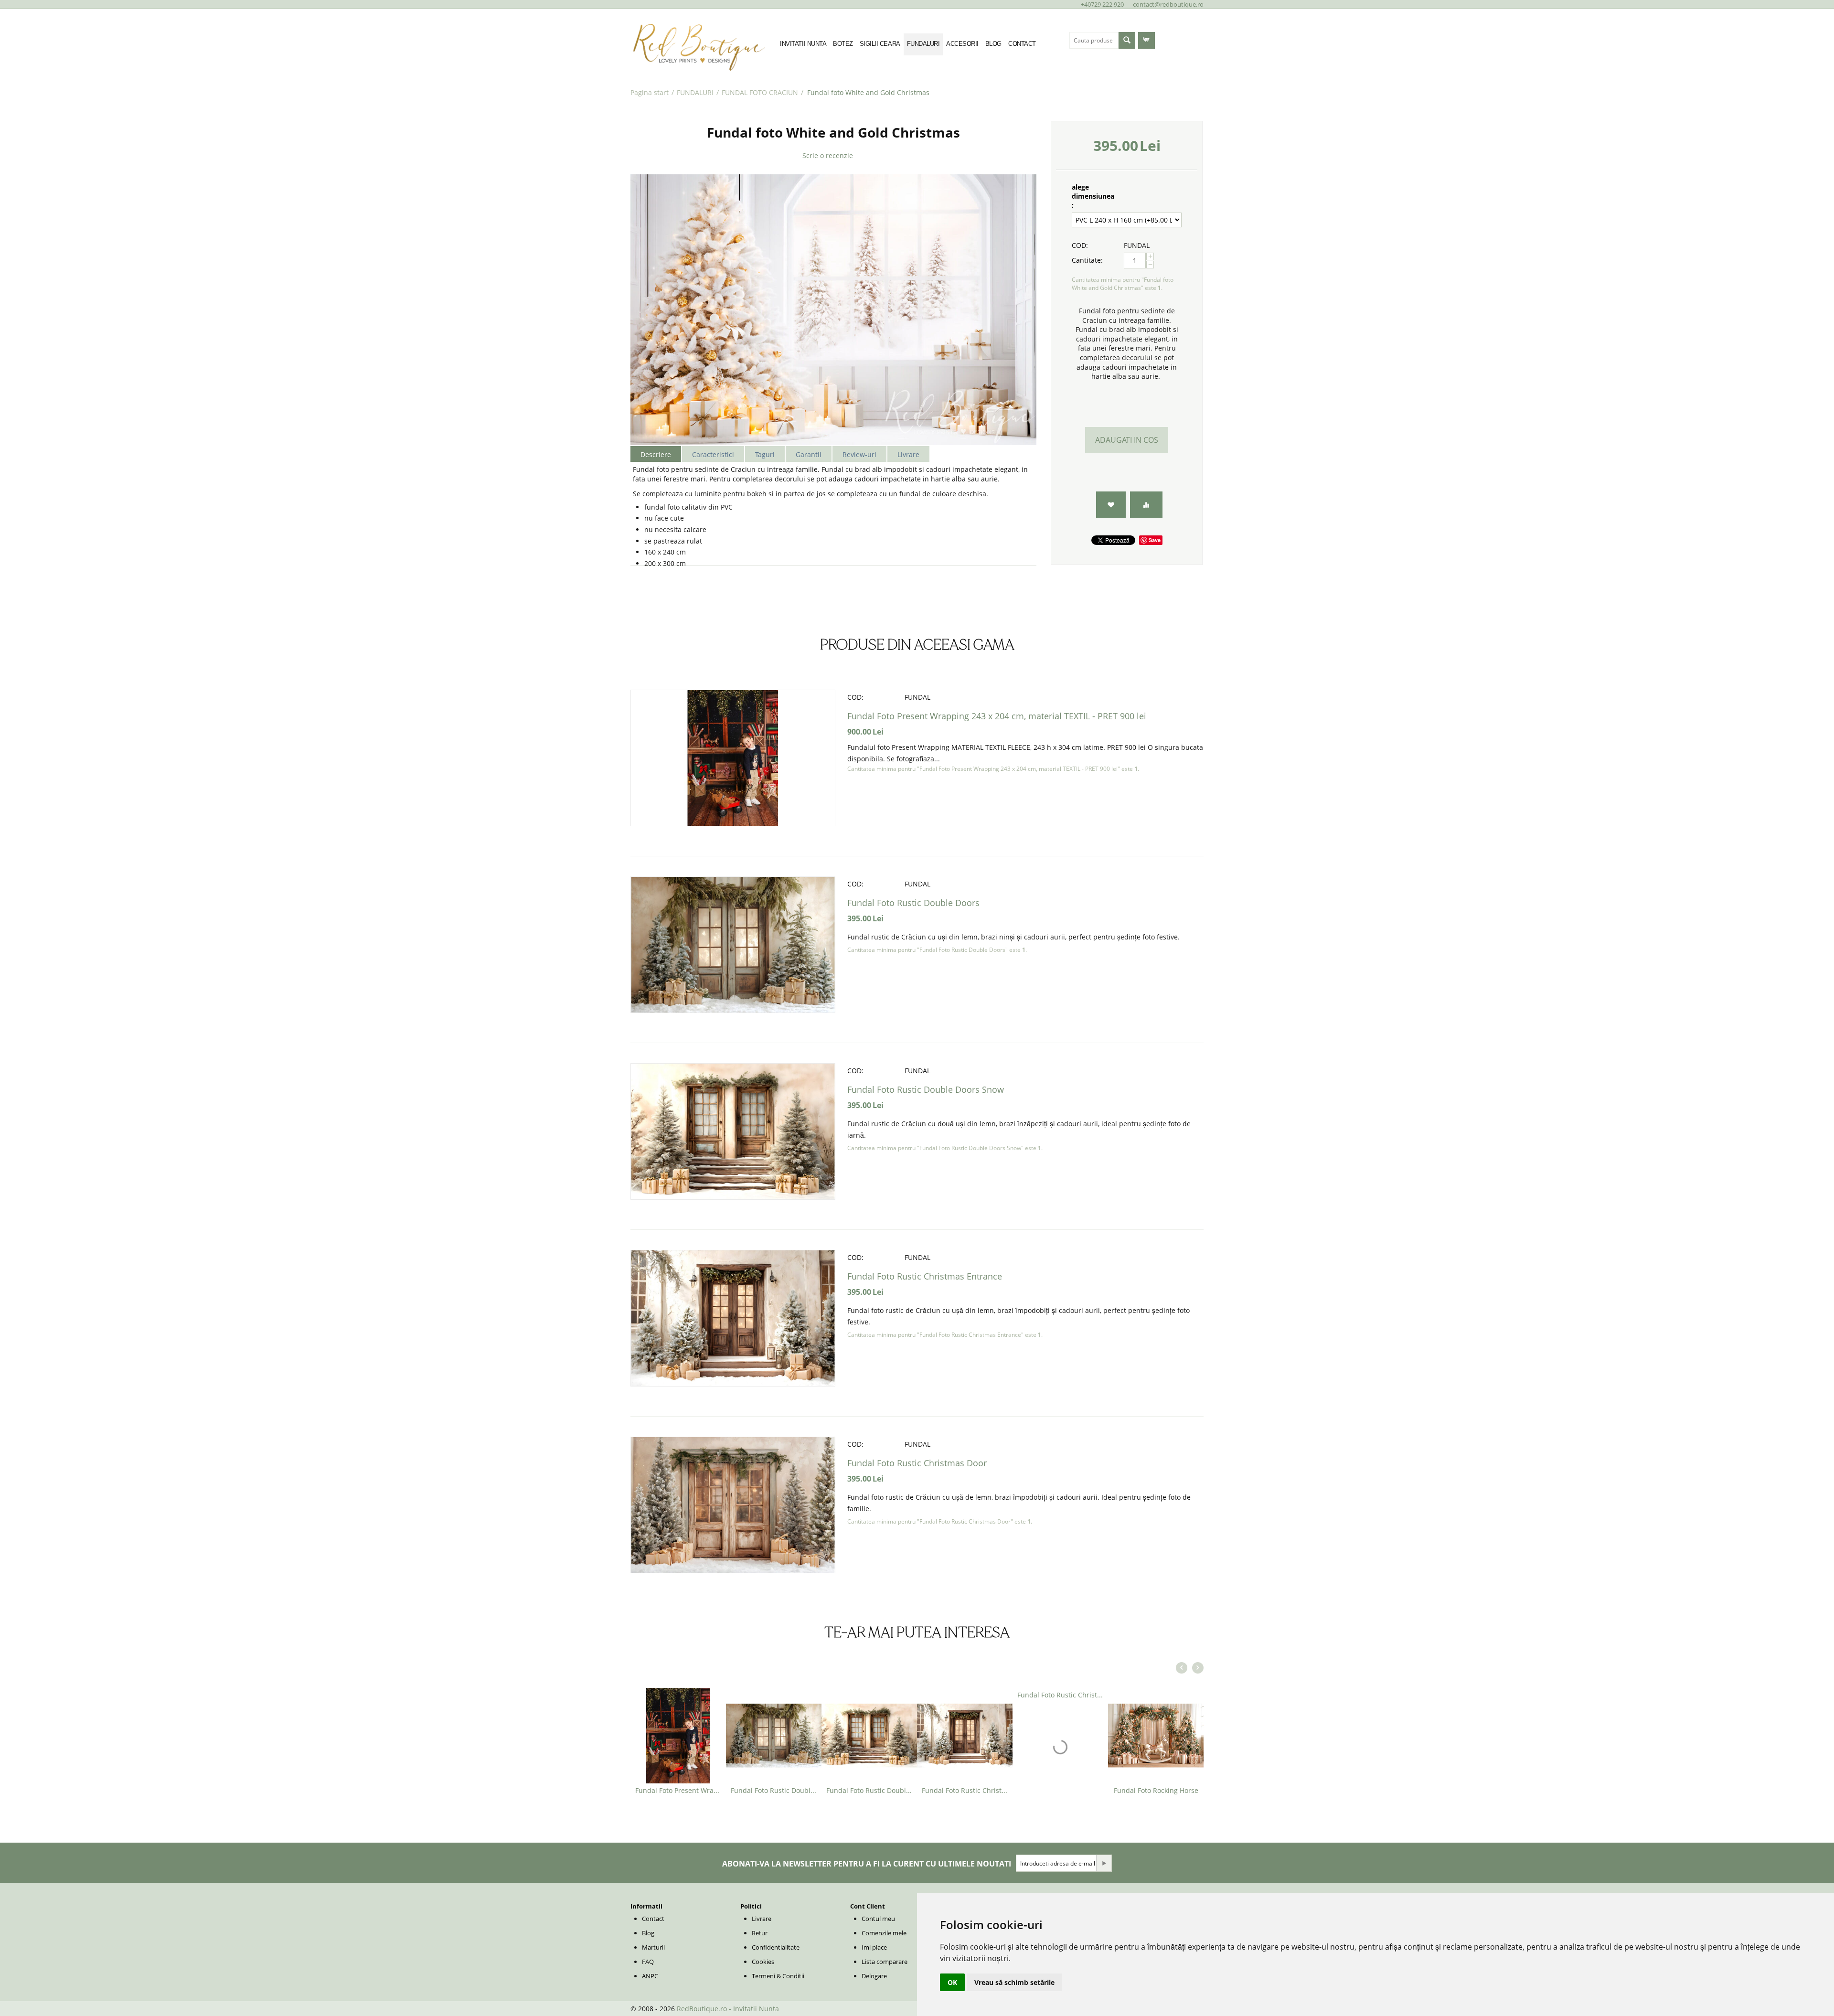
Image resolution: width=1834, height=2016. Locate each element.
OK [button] (952, 1982)
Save (1155, 540)
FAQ (648, 1962)
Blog (648, 1933)
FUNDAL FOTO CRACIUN (760, 92)
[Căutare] (1127, 40)
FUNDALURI (923, 44)
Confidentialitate (776, 1947)
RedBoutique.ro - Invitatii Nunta (728, 2009)
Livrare (762, 1919)
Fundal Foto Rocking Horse (1156, 1790)
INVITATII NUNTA (803, 44)
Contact (653, 1919)
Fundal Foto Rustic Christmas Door (917, 1463)
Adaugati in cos (1127, 440)
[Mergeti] (1104, 1863)
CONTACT (1022, 44)
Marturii (653, 1947)
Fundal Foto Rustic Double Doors (913, 903)
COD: (1080, 245)
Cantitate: (1087, 260)
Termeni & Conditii (778, 1976)
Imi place (874, 1947)
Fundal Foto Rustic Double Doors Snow (926, 1089)
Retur (760, 1933)
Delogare (874, 1976)
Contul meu (878, 1919)
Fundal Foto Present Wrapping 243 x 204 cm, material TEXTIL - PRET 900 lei (997, 716)
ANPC (650, 1976)
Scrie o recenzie (828, 155)
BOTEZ (843, 44)
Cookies (763, 1962)
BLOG (993, 44)
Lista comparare (885, 1962)
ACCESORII (962, 44)
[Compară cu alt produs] (1146, 505)
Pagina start (650, 92)
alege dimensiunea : (1093, 196)
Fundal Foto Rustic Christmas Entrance (925, 1276)
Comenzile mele (884, 1933)
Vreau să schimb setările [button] (1014, 1982)
